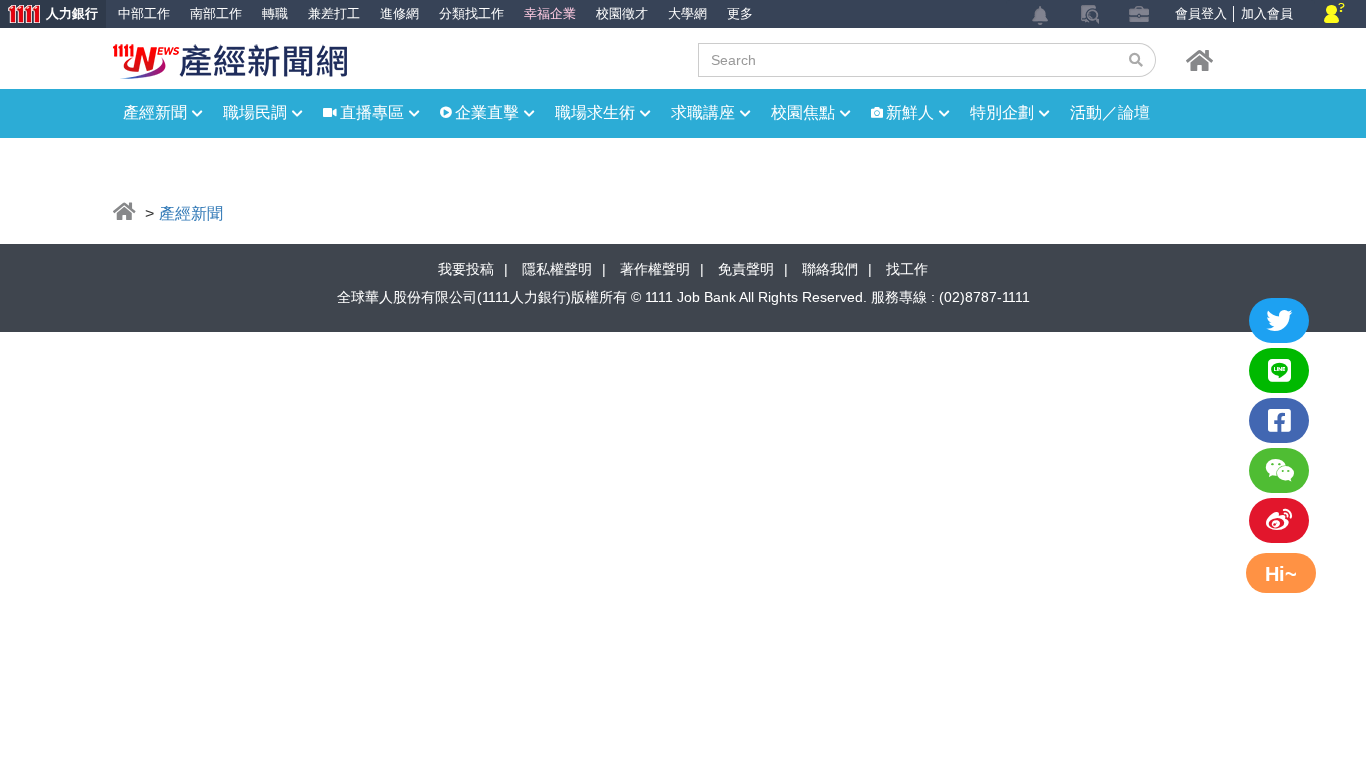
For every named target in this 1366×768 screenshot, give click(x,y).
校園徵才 (622, 13)
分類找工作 (471, 13)
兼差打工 (334, 13)
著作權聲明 (655, 269)
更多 (740, 13)
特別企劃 (1002, 112)
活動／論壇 (1110, 112)
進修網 (399, 13)
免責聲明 (746, 269)
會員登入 (1201, 13)
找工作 (907, 269)
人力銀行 (49, 15)
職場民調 (255, 112)
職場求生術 (595, 112)
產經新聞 (155, 112)
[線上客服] (1334, 14)
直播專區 (372, 112)
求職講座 (703, 112)
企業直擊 (487, 112)
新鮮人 (910, 112)
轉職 (275, 13)
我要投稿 (466, 269)
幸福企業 (550, 13)
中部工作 (144, 13)
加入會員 (1267, 13)
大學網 (687, 13)
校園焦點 (803, 112)
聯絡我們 (830, 269)
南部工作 (216, 13)
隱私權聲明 (557, 269)
